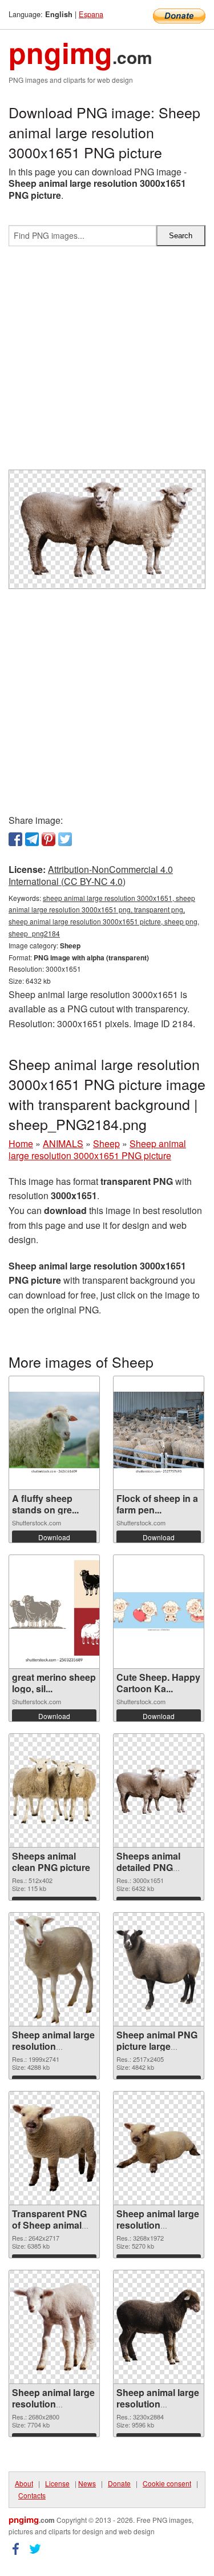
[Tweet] (65, 839)
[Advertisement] (107, 362)
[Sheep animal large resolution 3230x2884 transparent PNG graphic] (159, 2327)
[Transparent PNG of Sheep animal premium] (54, 2148)
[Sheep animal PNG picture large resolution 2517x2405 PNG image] (159, 1969)
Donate (119, 2483)
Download (54, 1537)
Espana (91, 14)
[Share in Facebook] (15, 839)
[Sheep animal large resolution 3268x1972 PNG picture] (159, 2148)
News (87, 2483)
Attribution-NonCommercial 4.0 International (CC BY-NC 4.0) (91, 875)
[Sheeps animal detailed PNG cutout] (159, 1790)
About (24, 2483)
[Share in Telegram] (32, 839)
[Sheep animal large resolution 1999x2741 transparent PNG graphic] (54, 1969)
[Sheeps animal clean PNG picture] (54, 1790)
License (57, 2483)
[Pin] (49, 839)
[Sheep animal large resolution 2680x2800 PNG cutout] (54, 2327)
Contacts (32, 2495)
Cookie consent (167, 2483)
